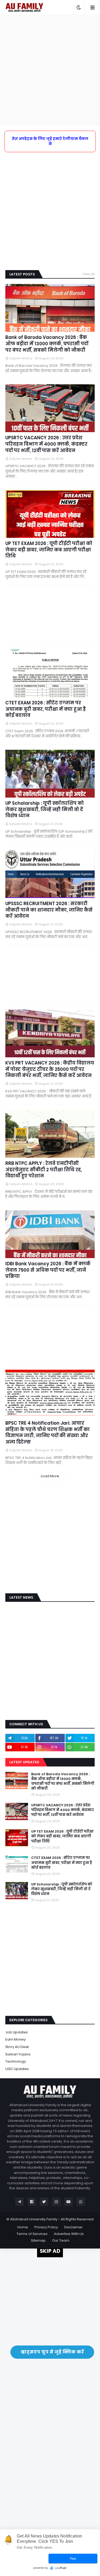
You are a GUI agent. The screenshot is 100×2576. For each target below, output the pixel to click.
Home (23, 2227)
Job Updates (17, 2032)
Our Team (61, 2240)
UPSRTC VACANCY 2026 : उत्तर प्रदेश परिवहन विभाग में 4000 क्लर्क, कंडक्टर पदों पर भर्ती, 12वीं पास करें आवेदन (46, 444)
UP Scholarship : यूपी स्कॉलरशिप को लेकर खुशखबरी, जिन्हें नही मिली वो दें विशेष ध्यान (45, 810)
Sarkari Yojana (18, 2054)
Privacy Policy (46, 2227)
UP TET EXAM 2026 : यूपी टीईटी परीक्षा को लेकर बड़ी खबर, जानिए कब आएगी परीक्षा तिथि (49, 550)
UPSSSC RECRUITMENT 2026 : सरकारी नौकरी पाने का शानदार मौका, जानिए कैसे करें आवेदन (49, 910)
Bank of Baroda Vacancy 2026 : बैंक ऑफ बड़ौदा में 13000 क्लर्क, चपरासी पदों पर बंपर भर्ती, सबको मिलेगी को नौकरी (47, 344)
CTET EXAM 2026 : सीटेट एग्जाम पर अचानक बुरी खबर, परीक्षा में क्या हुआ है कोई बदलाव (46, 709)
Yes (73, 2558)
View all (89, 274)
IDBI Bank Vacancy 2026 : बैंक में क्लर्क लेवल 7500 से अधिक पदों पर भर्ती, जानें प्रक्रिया (48, 1270)
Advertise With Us (69, 2234)
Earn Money (15, 2039)
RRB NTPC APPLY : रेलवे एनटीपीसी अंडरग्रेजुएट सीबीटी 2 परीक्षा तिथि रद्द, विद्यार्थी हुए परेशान (44, 1170)
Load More (50, 1476)
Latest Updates (24, 1762)
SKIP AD (50, 2251)
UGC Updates (17, 2069)
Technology (16, 2061)
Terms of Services (32, 2234)
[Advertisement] (50, 70)
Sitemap (38, 2240)
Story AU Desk (17, 2047)
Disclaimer (73, 2227)
